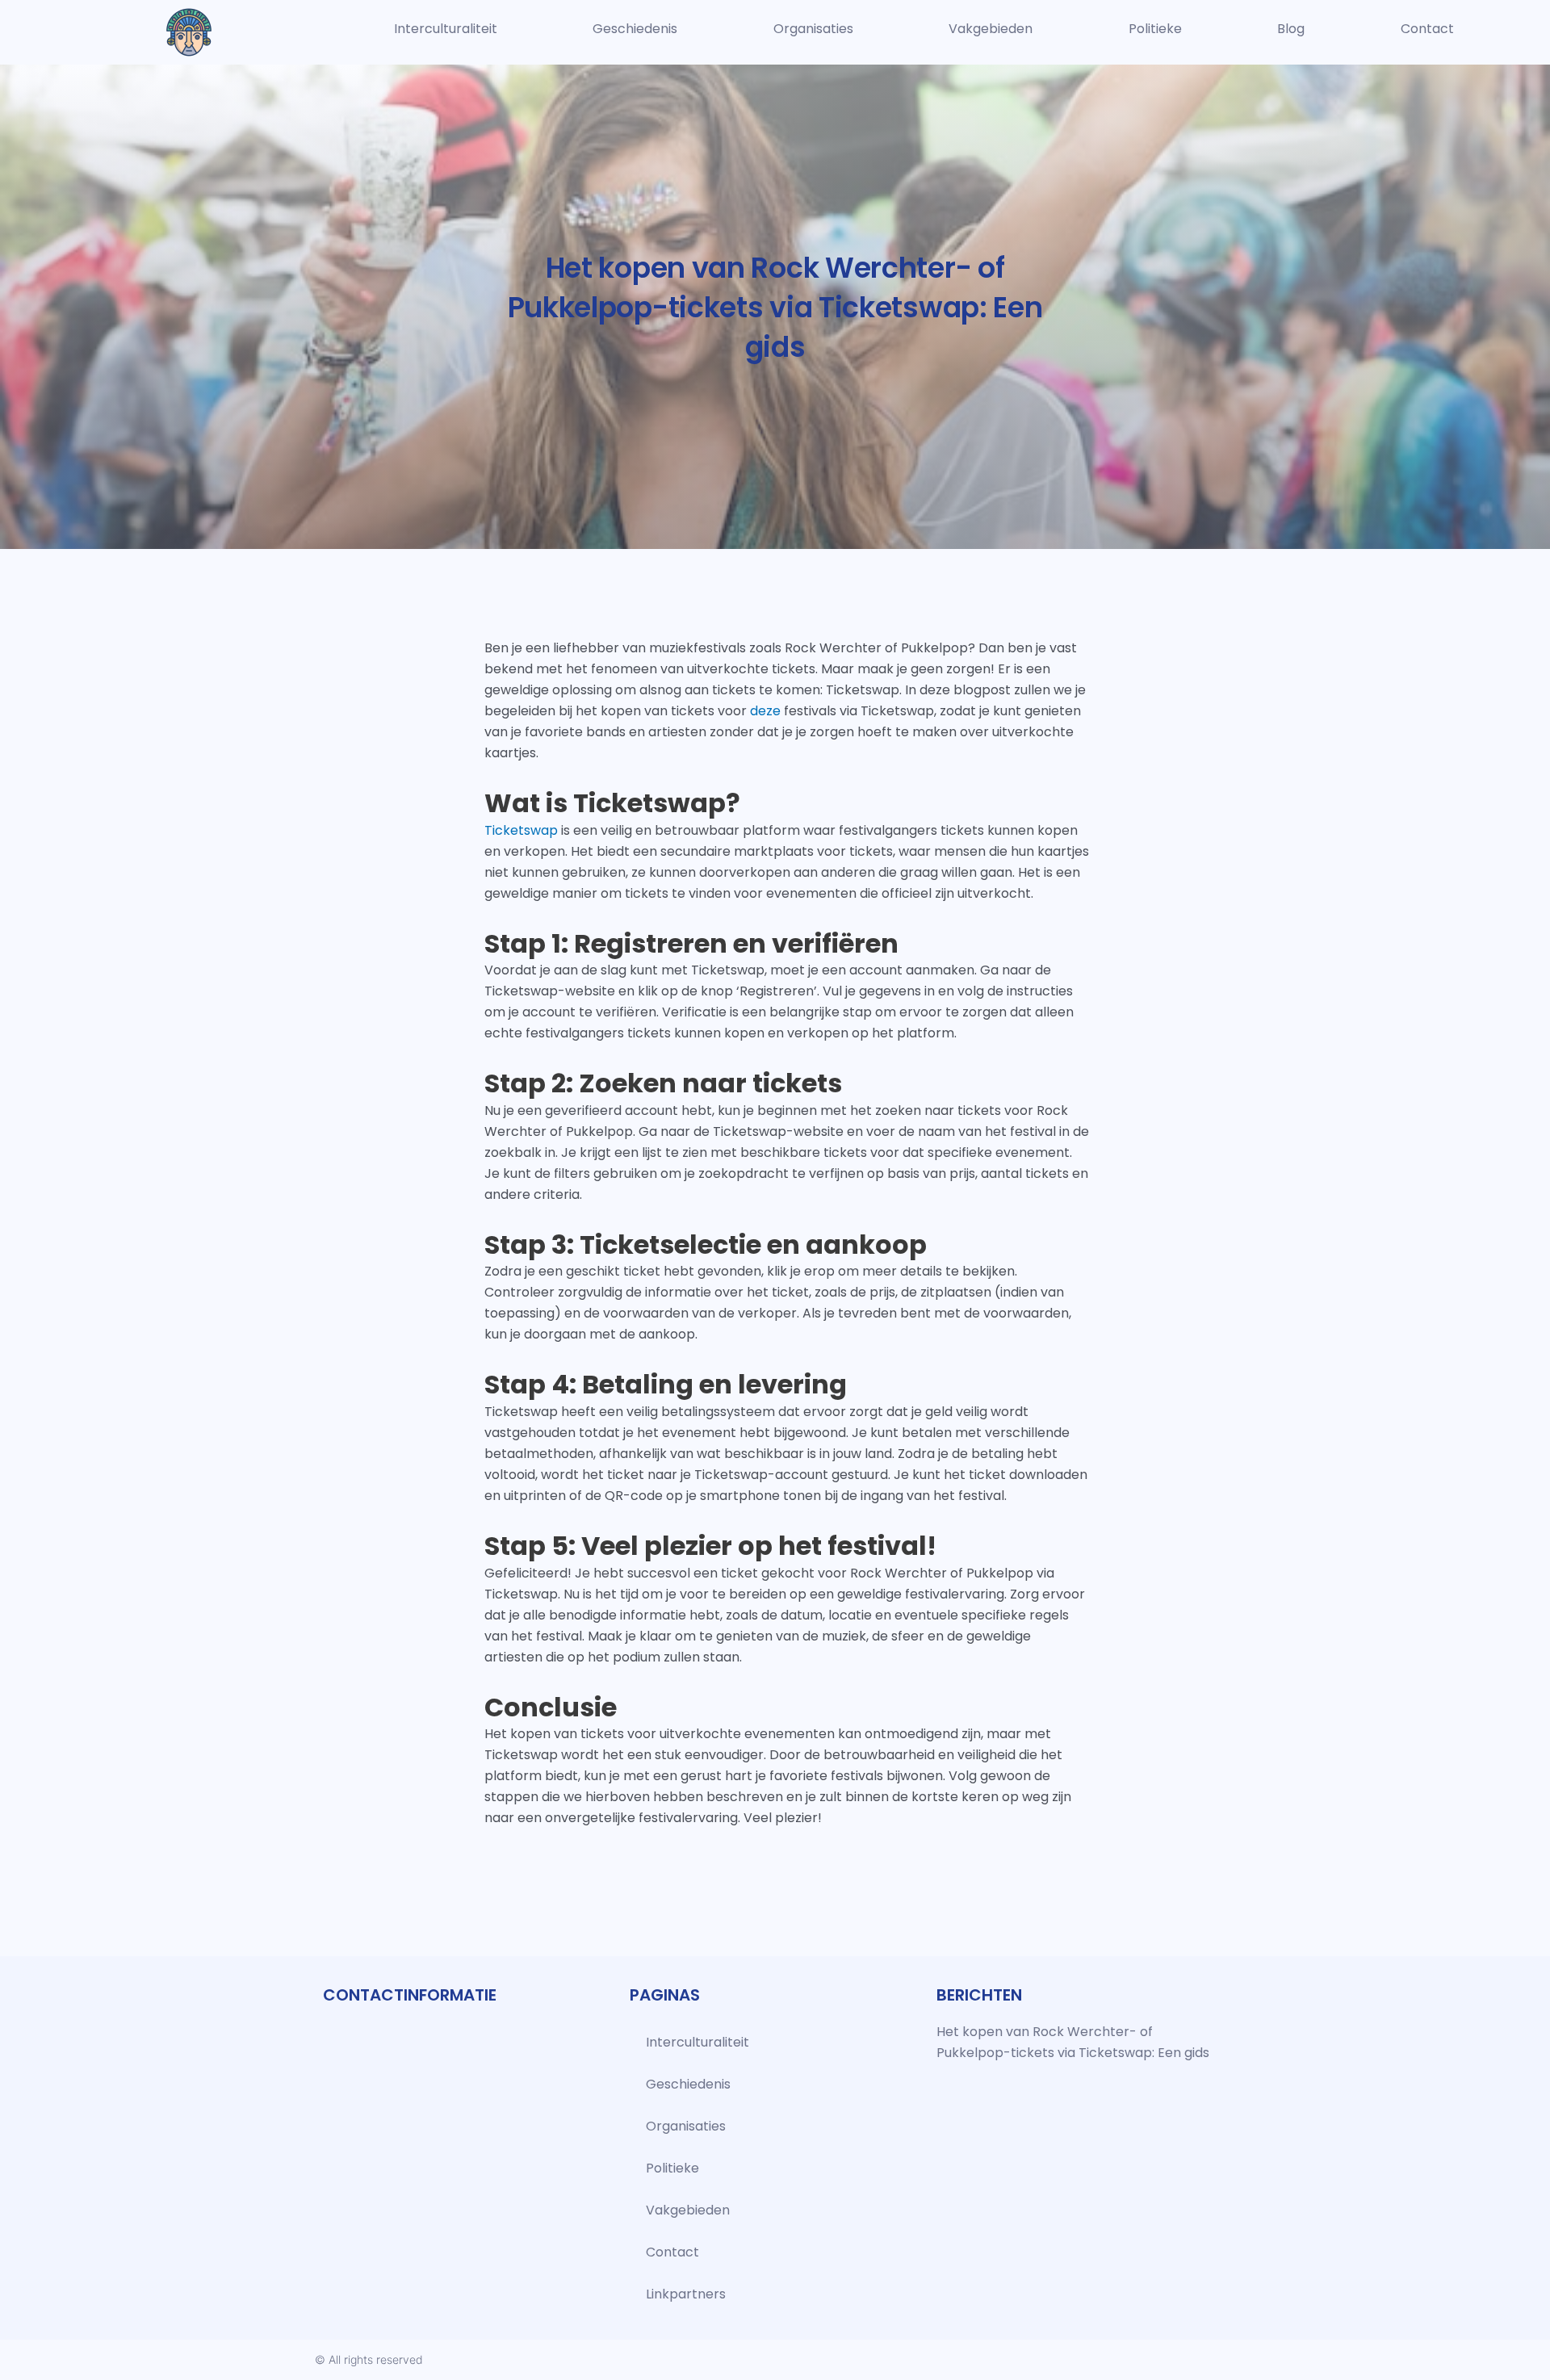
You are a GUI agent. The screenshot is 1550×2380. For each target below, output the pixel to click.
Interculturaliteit (446, 29)
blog (1291, 29)
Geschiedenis (635, 29)
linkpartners (686, 2294)
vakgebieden (991, 29)
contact (1427, 29)
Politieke (1155, 29)
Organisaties (813, 29)
